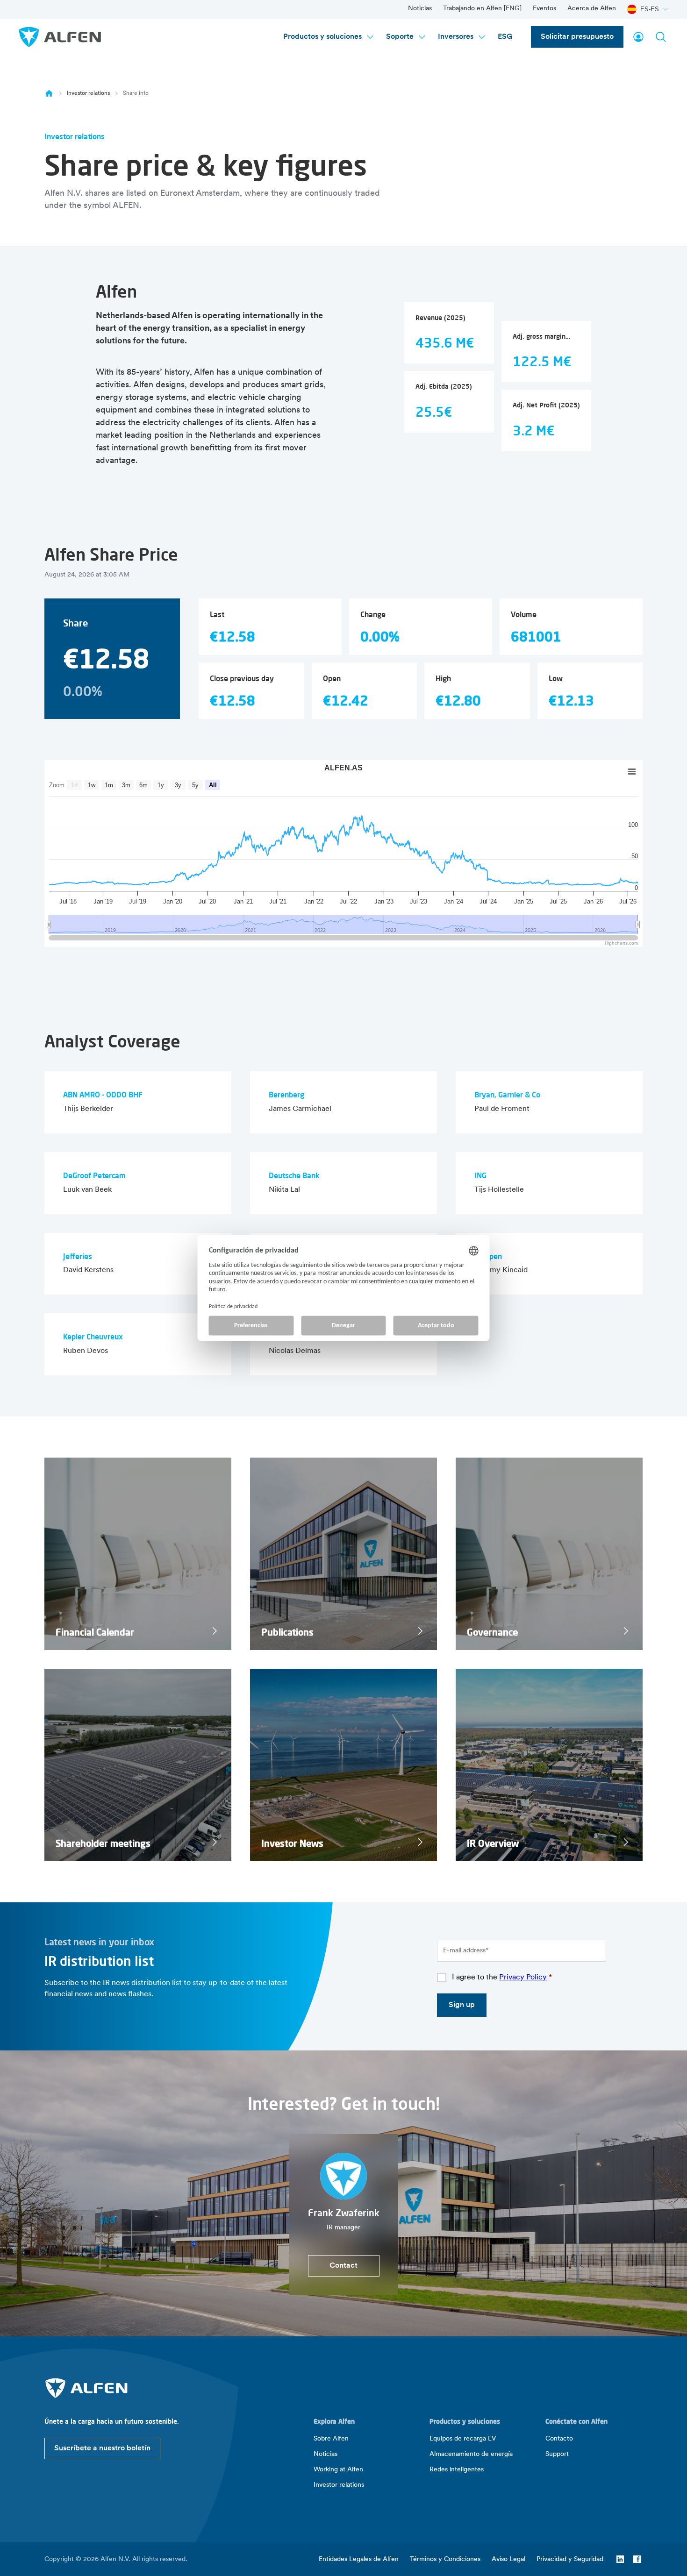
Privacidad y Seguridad (570, 2559)
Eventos (544, 9)
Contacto (559, 2439)
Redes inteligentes (457, 2470)
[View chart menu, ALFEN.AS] (632, 772)
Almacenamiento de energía (471, 2454)
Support (557, 2454)
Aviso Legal (508, 2559)
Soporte (400, 37)
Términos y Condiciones (445, 2559)
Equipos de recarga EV (463, 2439)
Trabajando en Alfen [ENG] (482, 9)
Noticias (420, 9)
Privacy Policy (523, 1978)
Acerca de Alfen (592, 9)
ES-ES (650, 9)
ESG (505, 37)
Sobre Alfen (331, 2439)
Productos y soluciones (322, 37)
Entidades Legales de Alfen (359, 2559)
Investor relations (88, 93)
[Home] (49, 93)
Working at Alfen (338, 2470)
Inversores (456, 37)
